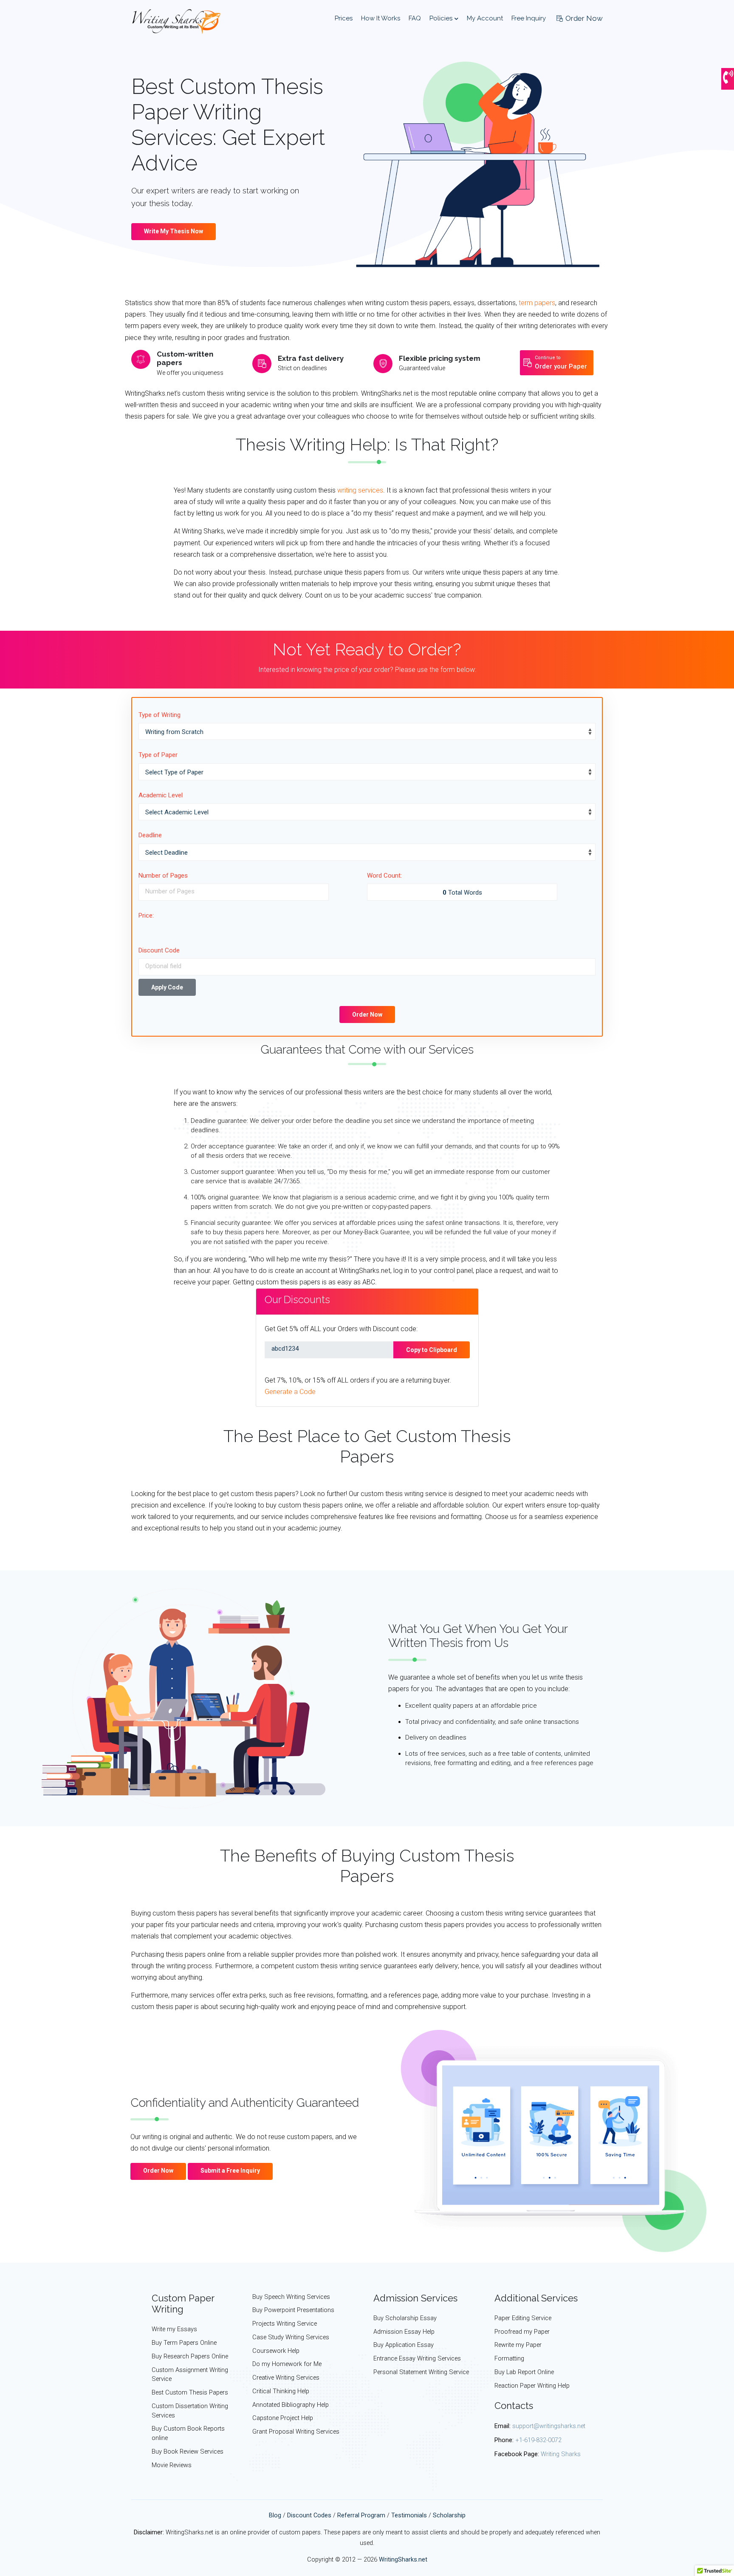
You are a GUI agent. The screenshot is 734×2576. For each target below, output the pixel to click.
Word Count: (384, 876)
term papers (537, 303)
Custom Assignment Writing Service (190, 2375)
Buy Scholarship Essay (405, 2318)
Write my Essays (174, 2329)
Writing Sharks (561, 2454)
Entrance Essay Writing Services (417, 2359)
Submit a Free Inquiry (230, 2171)
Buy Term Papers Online (184, 2343)
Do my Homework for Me (287, 2364)
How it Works (381, 18)
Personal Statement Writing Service (421, 2372)
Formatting (509, 2359)
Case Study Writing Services (291, 2337)
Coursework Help (276, 2351)
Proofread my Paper (522, 2332)
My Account (485, 18)
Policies (442, 18)
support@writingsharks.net (549, 2426)
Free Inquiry (529, 18)
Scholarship (449, 2515)
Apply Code (167, 987)
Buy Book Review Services (188, 2452)
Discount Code (159, 950)
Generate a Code (290, 1392)
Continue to (561, 363)
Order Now (583, 18)
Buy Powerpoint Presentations (293, 2310)
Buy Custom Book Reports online (188, 2433)
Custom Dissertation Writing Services (190, 2411)
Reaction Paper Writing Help (532, 2386)
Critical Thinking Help (281, 2391)
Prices (344, 18)
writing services (360, 490)
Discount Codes (309, 2515)
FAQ (415, 18)
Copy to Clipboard (432, 1350)
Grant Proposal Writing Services (296, 2432)
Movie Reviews (172, 2465)
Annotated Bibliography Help (291, 2405)
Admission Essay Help (404, 2332)
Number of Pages (163, 876)
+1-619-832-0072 (538, 2440)
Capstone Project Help (283, 2418)
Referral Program (361, 2515)
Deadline (150, 835)
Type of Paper (158, 755)
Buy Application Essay (404, 2345)
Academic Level (161, 795)
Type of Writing (160, 715)
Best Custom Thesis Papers (190, 2393)
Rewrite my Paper (518, 2345)
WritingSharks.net (403, 2560)
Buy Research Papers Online (190, 2356)
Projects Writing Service (285, 2324)
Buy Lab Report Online (524, 2372)
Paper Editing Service (523, 2318)
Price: (146, 915)
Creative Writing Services (286, 2378)
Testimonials (409, 2515)
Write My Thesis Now (174, 231)
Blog (275, 2515)
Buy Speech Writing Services (291, 2297)
